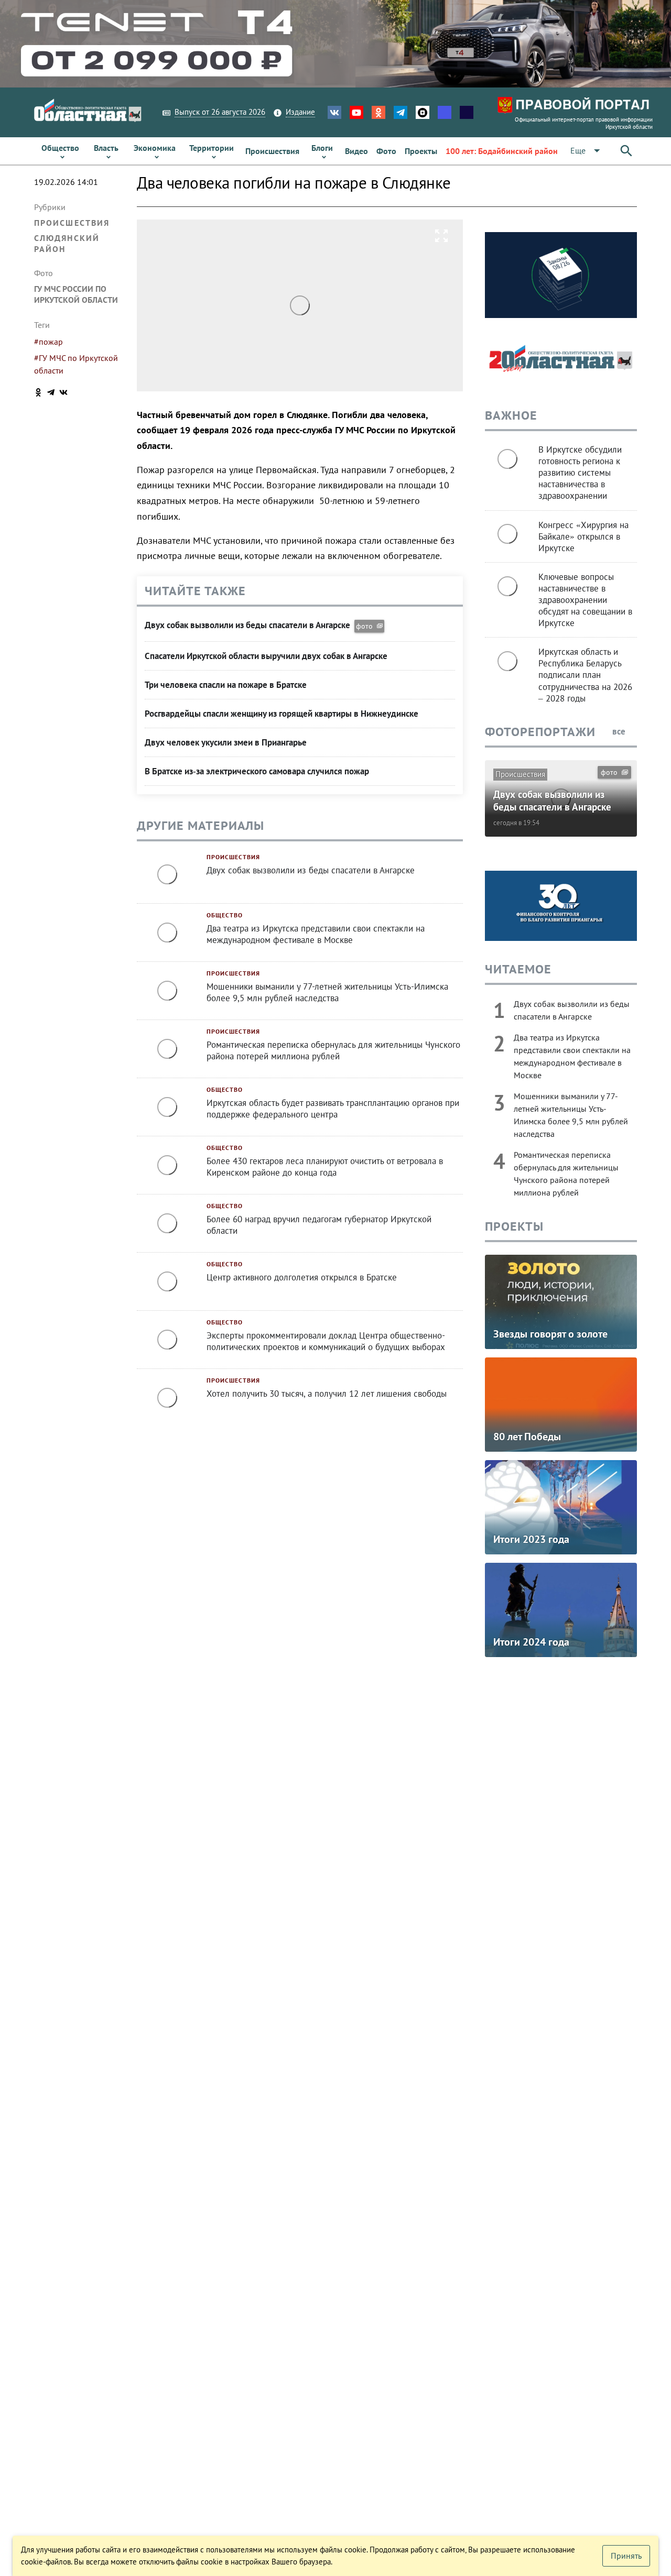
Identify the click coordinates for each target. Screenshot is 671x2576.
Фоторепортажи (540, 732)
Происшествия (72, 223)
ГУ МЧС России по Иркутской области (76, 294)
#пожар (48, 342)
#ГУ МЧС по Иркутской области (76, 364)
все (620, 731)
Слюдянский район (67, 243)
